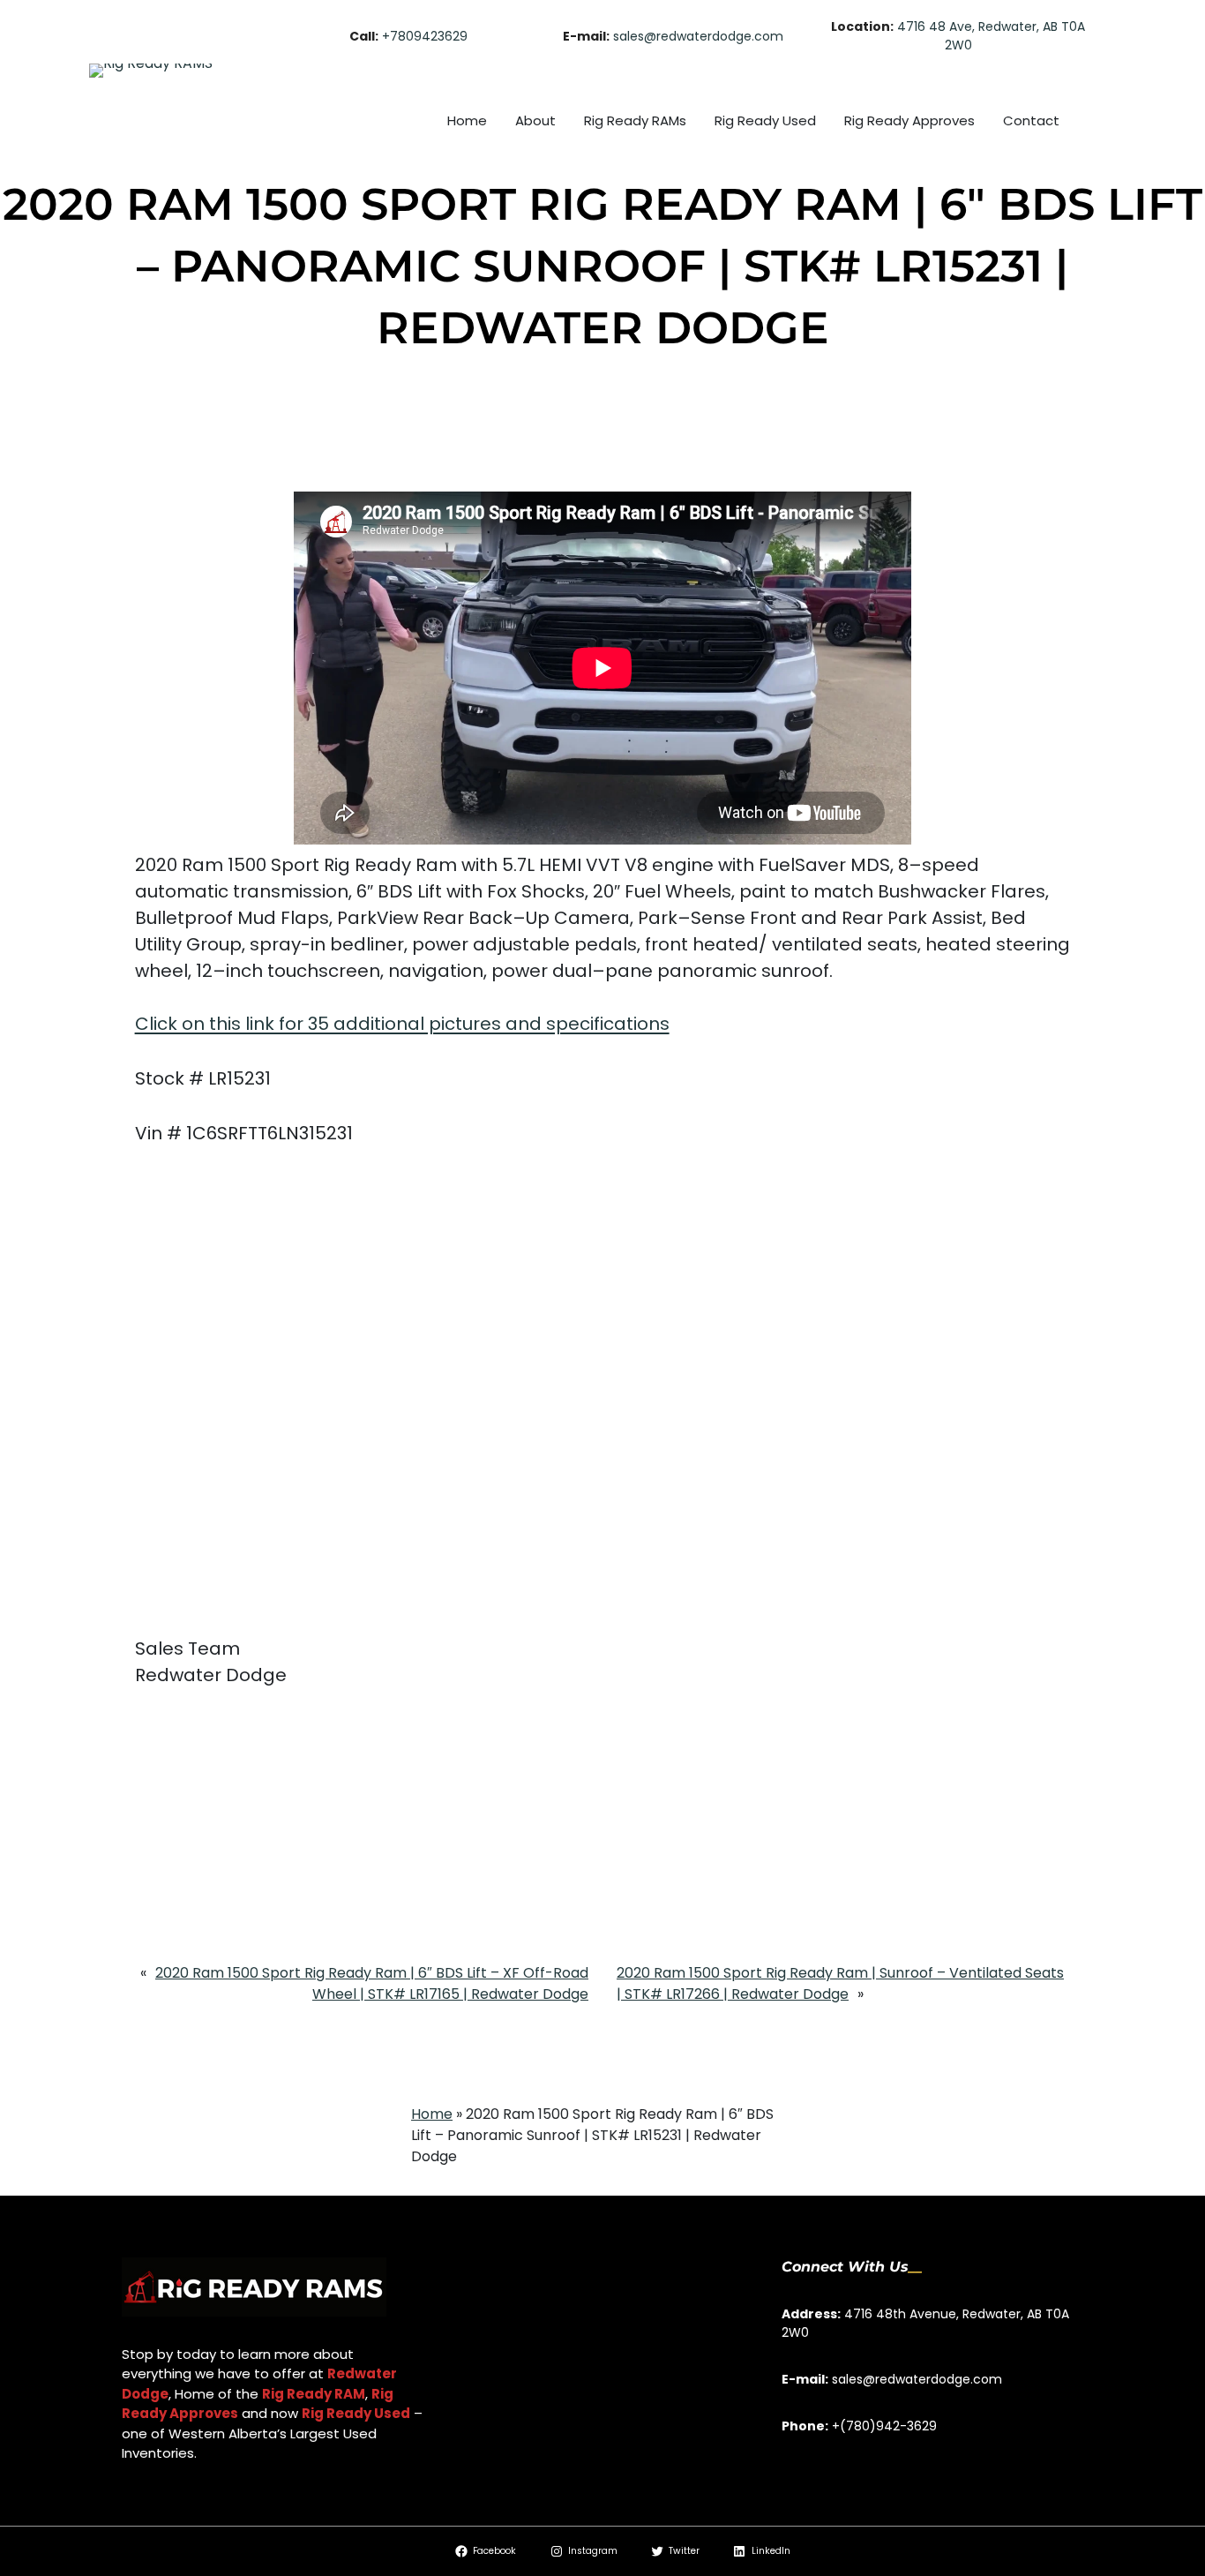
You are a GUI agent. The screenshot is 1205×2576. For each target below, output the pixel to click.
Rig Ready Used (356, 2413)
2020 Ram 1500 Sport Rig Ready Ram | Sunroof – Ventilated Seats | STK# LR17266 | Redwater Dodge (840, 1983)
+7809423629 (425, 36)
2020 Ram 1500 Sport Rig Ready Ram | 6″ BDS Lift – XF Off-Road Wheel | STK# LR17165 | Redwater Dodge (372, 1983)
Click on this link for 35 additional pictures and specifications (402, 1024)
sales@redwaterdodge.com (698, 36)
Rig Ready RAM (314, 2394)
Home (432, 2114)
